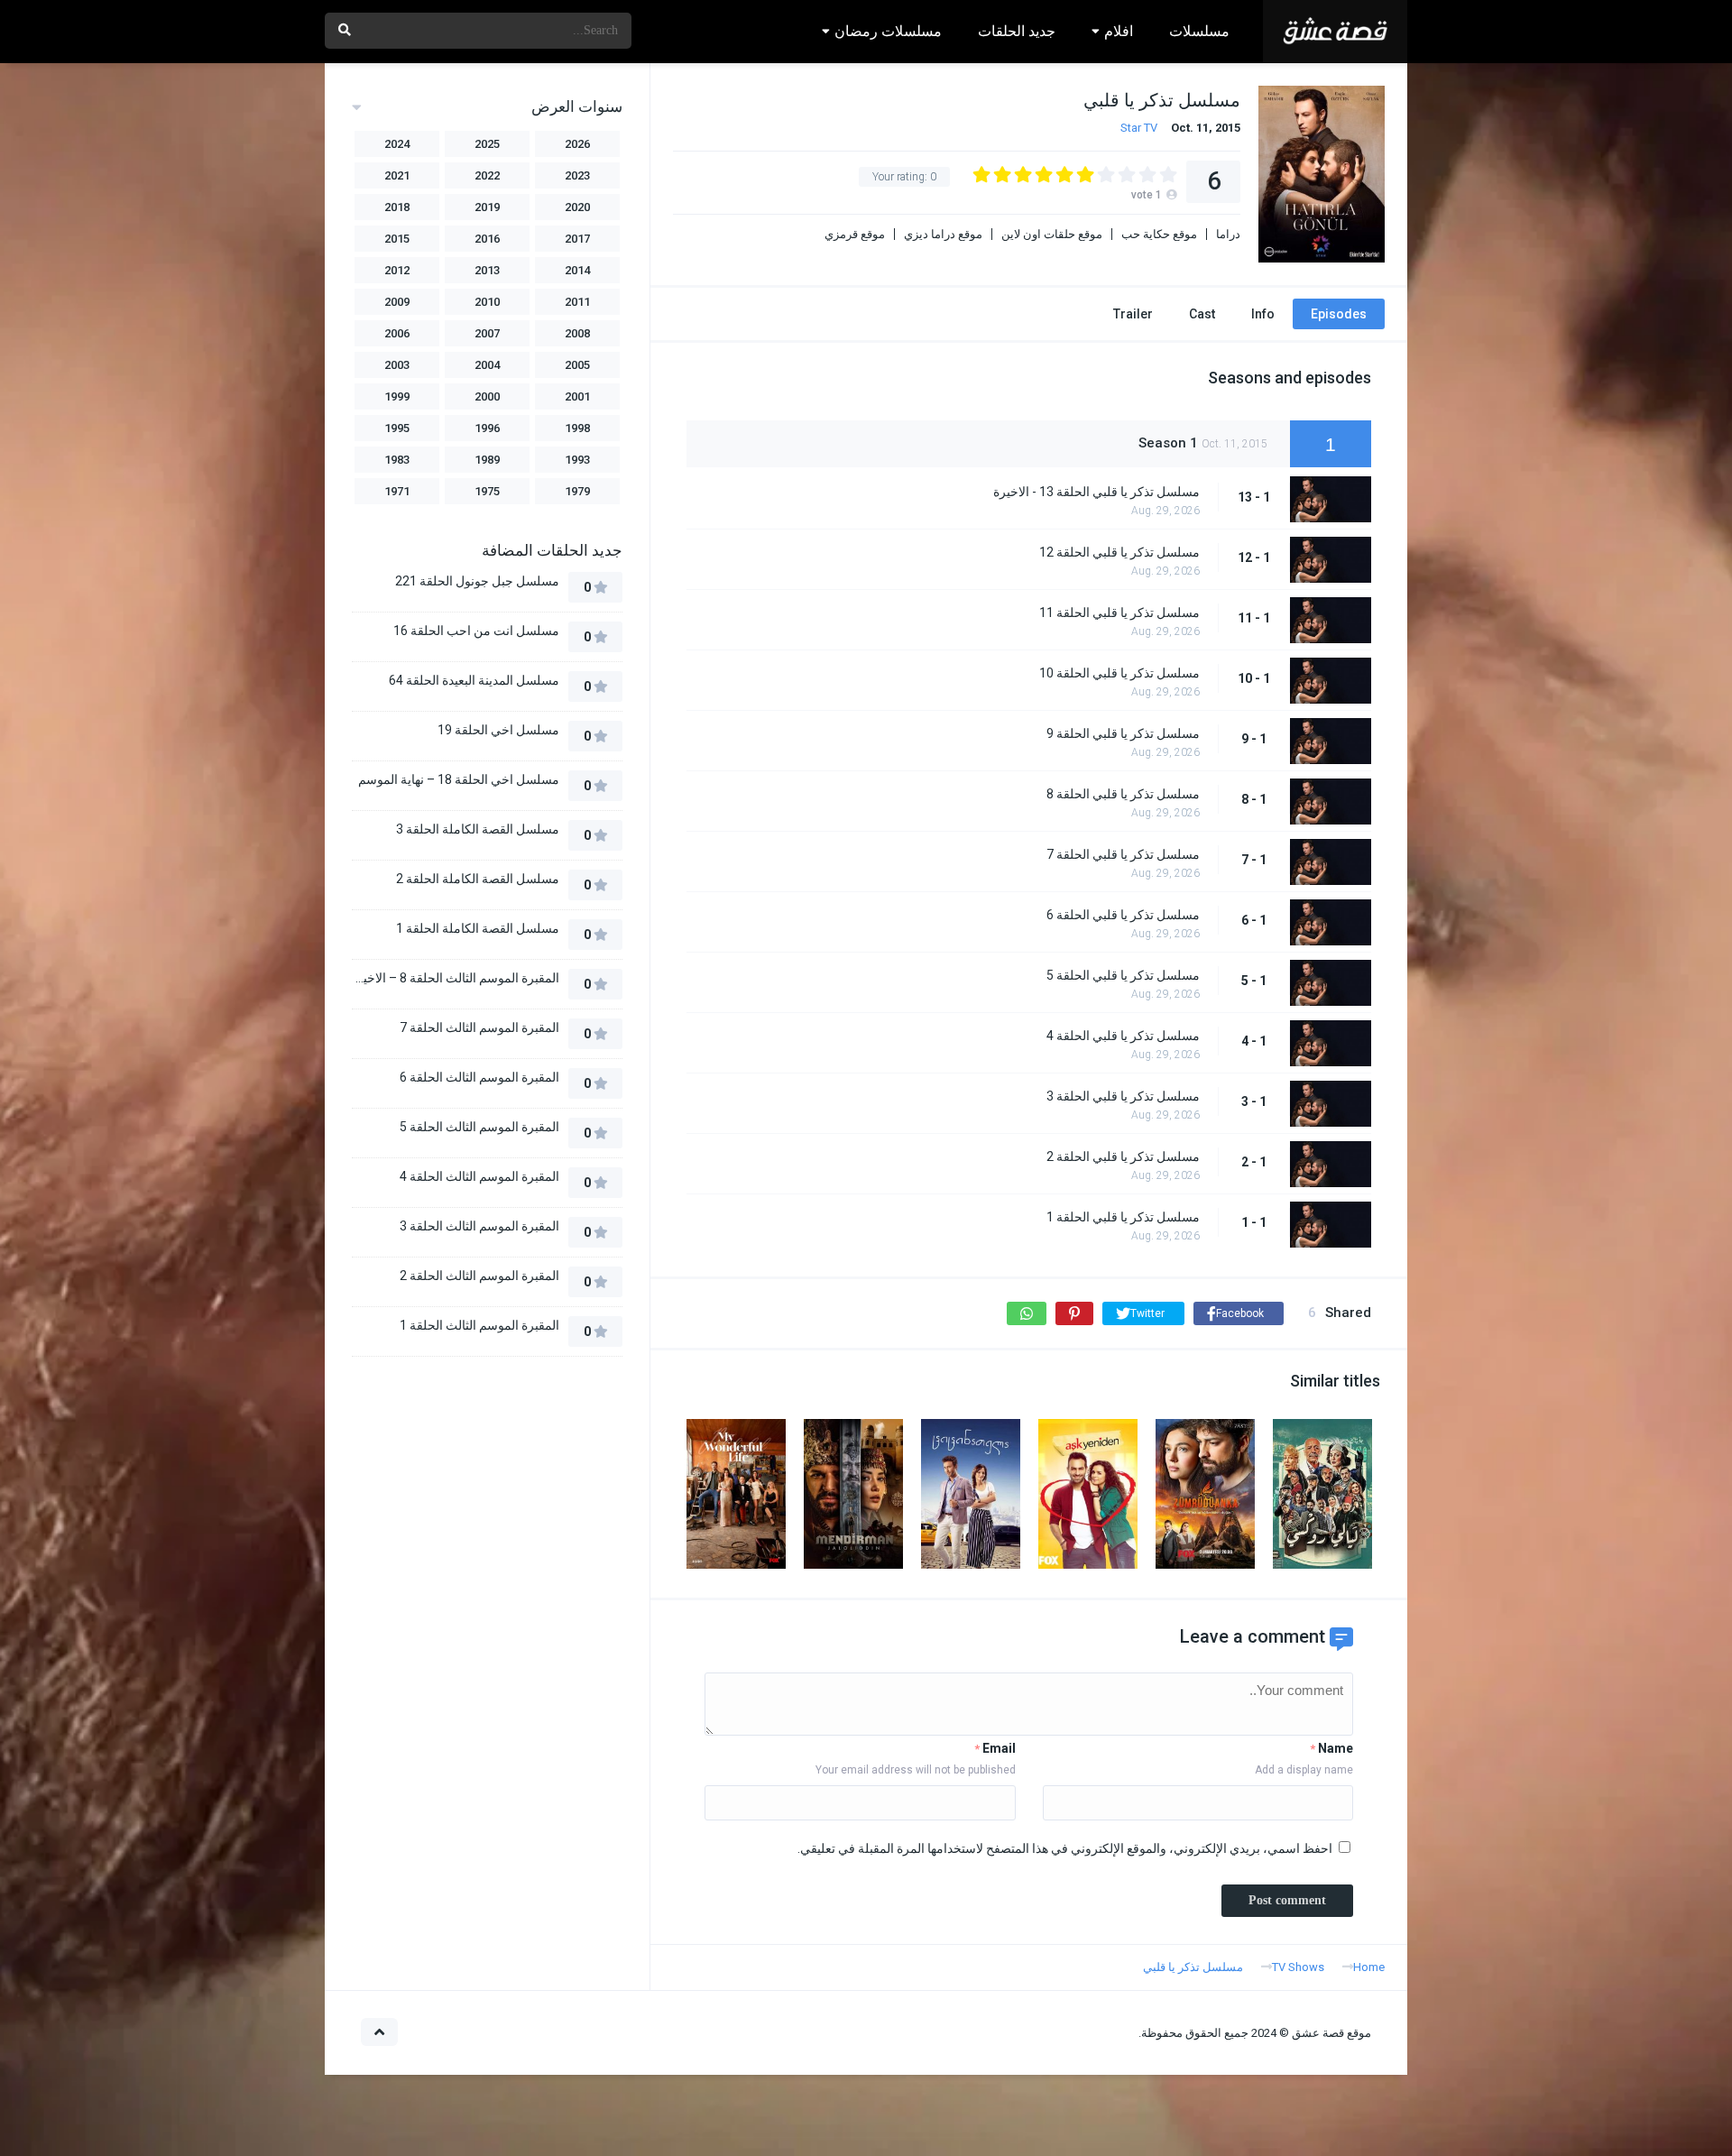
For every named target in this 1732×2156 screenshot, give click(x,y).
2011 (577, 302)
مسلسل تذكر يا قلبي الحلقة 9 (1123, 733)
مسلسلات (1199, 31)
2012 (397, 270)
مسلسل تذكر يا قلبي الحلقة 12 (1119, 552)
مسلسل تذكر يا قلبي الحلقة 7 (1123, 854)
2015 (397, 239)
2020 (577, 207)
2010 (487, 302)
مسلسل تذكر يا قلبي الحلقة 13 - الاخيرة (1096, 492)
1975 (487, 491)
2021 (397, 175)
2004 (487, 365)
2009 (397, 302)
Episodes (1339, 314)
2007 (487, 333)
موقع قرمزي (855, 234)
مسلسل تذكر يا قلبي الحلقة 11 (1119, 613)
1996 (487, 428)
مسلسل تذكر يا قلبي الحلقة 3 (1123, 1096)
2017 (577, 239)
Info (1263, 314)
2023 (577, 175)
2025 (487, 144)
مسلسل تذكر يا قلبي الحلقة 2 (1123, 1156)
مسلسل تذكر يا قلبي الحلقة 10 (1119, 673)
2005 (577, 365)
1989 (487, 460)
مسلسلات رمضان (888, 31)
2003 (397, 365)
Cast (1202, 314)
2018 (397, 207)
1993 (577, 460)
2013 (487, 270)
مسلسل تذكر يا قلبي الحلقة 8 (1123, 794)
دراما (1228, 234)
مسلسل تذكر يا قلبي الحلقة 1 (1123, 1217)
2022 (487, 175)
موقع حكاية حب (1159, 234)
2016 (487, 239)
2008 (577, 333)
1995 (397, 428)
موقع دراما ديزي (943, 234)
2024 (397, 144)
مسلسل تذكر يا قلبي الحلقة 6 (1123, 915)
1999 (397, 396)
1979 (577, 491)
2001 (577, 396)
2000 (487, 396)
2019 (487, 207)
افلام (1119, 31)
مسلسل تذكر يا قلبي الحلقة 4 (1123, 1036)
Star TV (1139, 128)
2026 (577, 144)
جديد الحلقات (1017, 31)
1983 (397, 460)
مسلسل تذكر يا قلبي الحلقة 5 (1123, 975)
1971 (397, 491)
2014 (577, 270)
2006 (397, 333)
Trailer (1133, 314)
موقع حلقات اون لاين (1052, 234)
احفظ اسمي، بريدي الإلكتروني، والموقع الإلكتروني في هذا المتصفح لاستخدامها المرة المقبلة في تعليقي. (1065, 1848)
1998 (577, 428)
